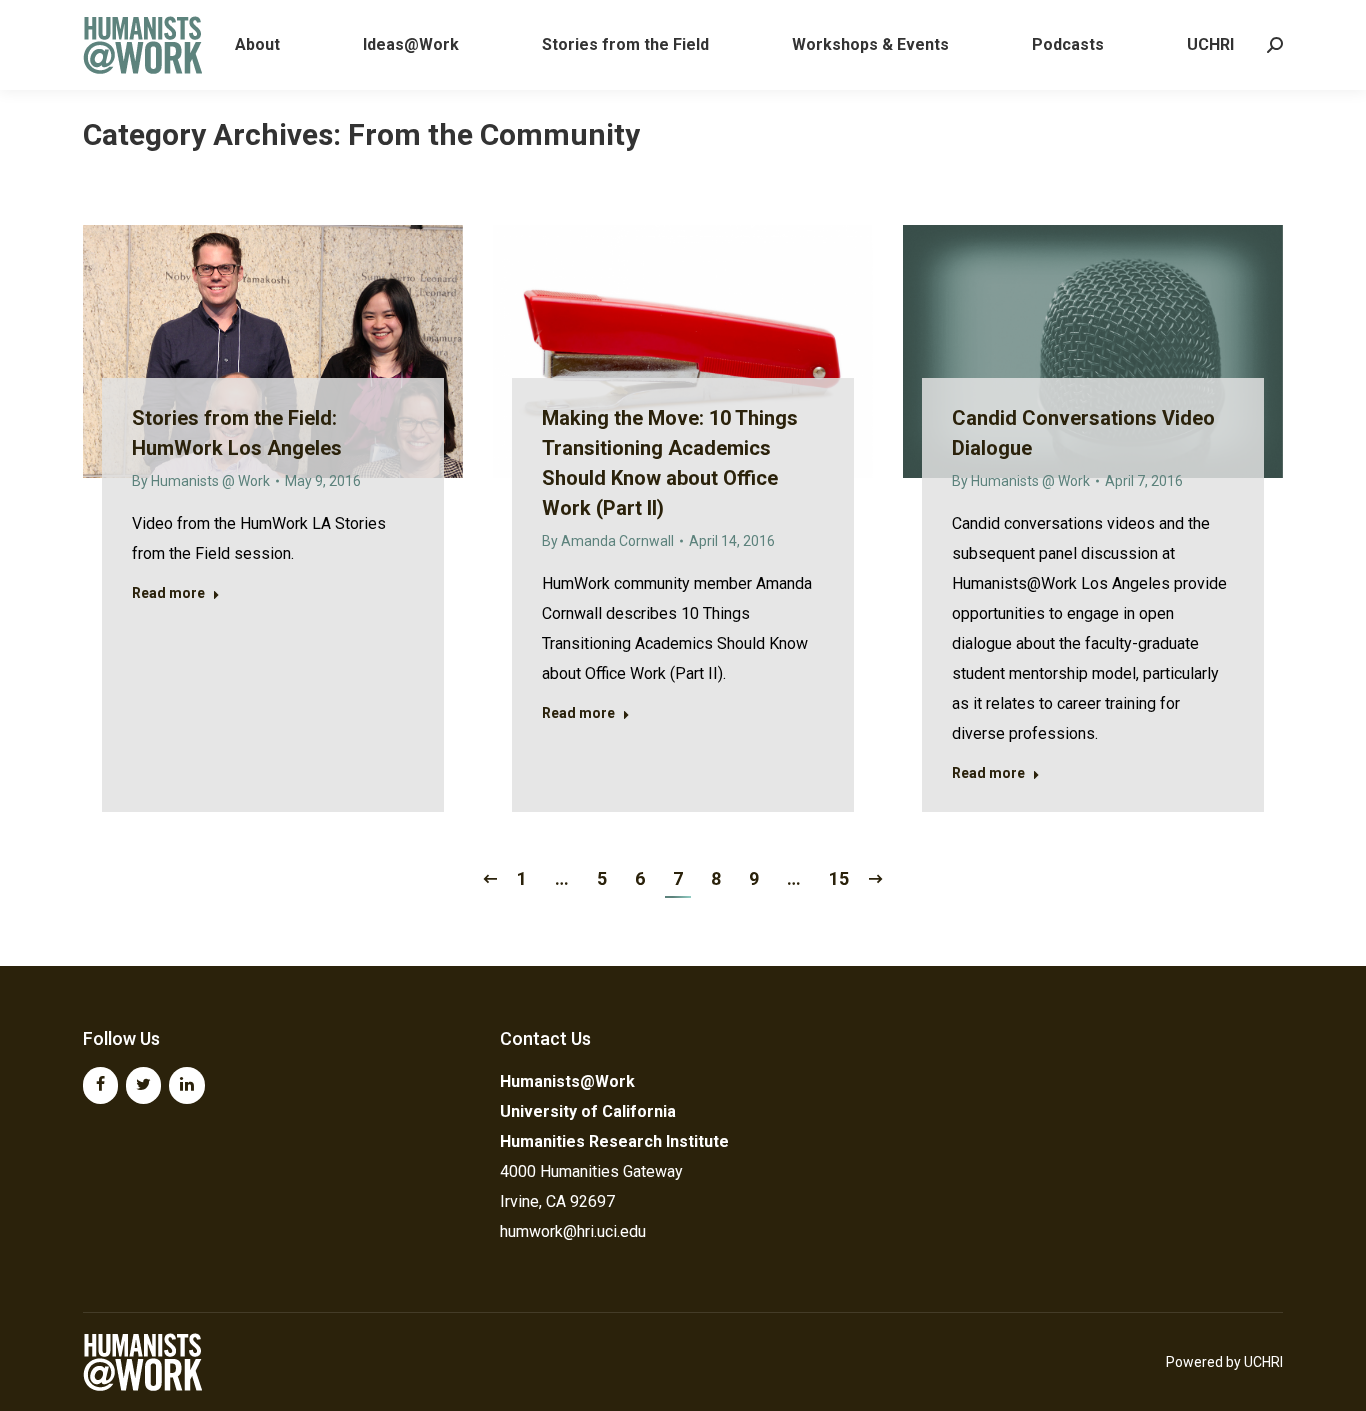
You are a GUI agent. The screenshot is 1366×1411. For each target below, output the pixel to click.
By (201, 481)
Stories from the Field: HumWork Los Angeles (237, 433)
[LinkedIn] (186, 1085)
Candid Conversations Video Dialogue (1083, 433)
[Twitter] (143, 1085)
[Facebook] (100, 1085)
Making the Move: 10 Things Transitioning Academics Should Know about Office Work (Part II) (670, 463)
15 (839, 878)
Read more (168, 593)
